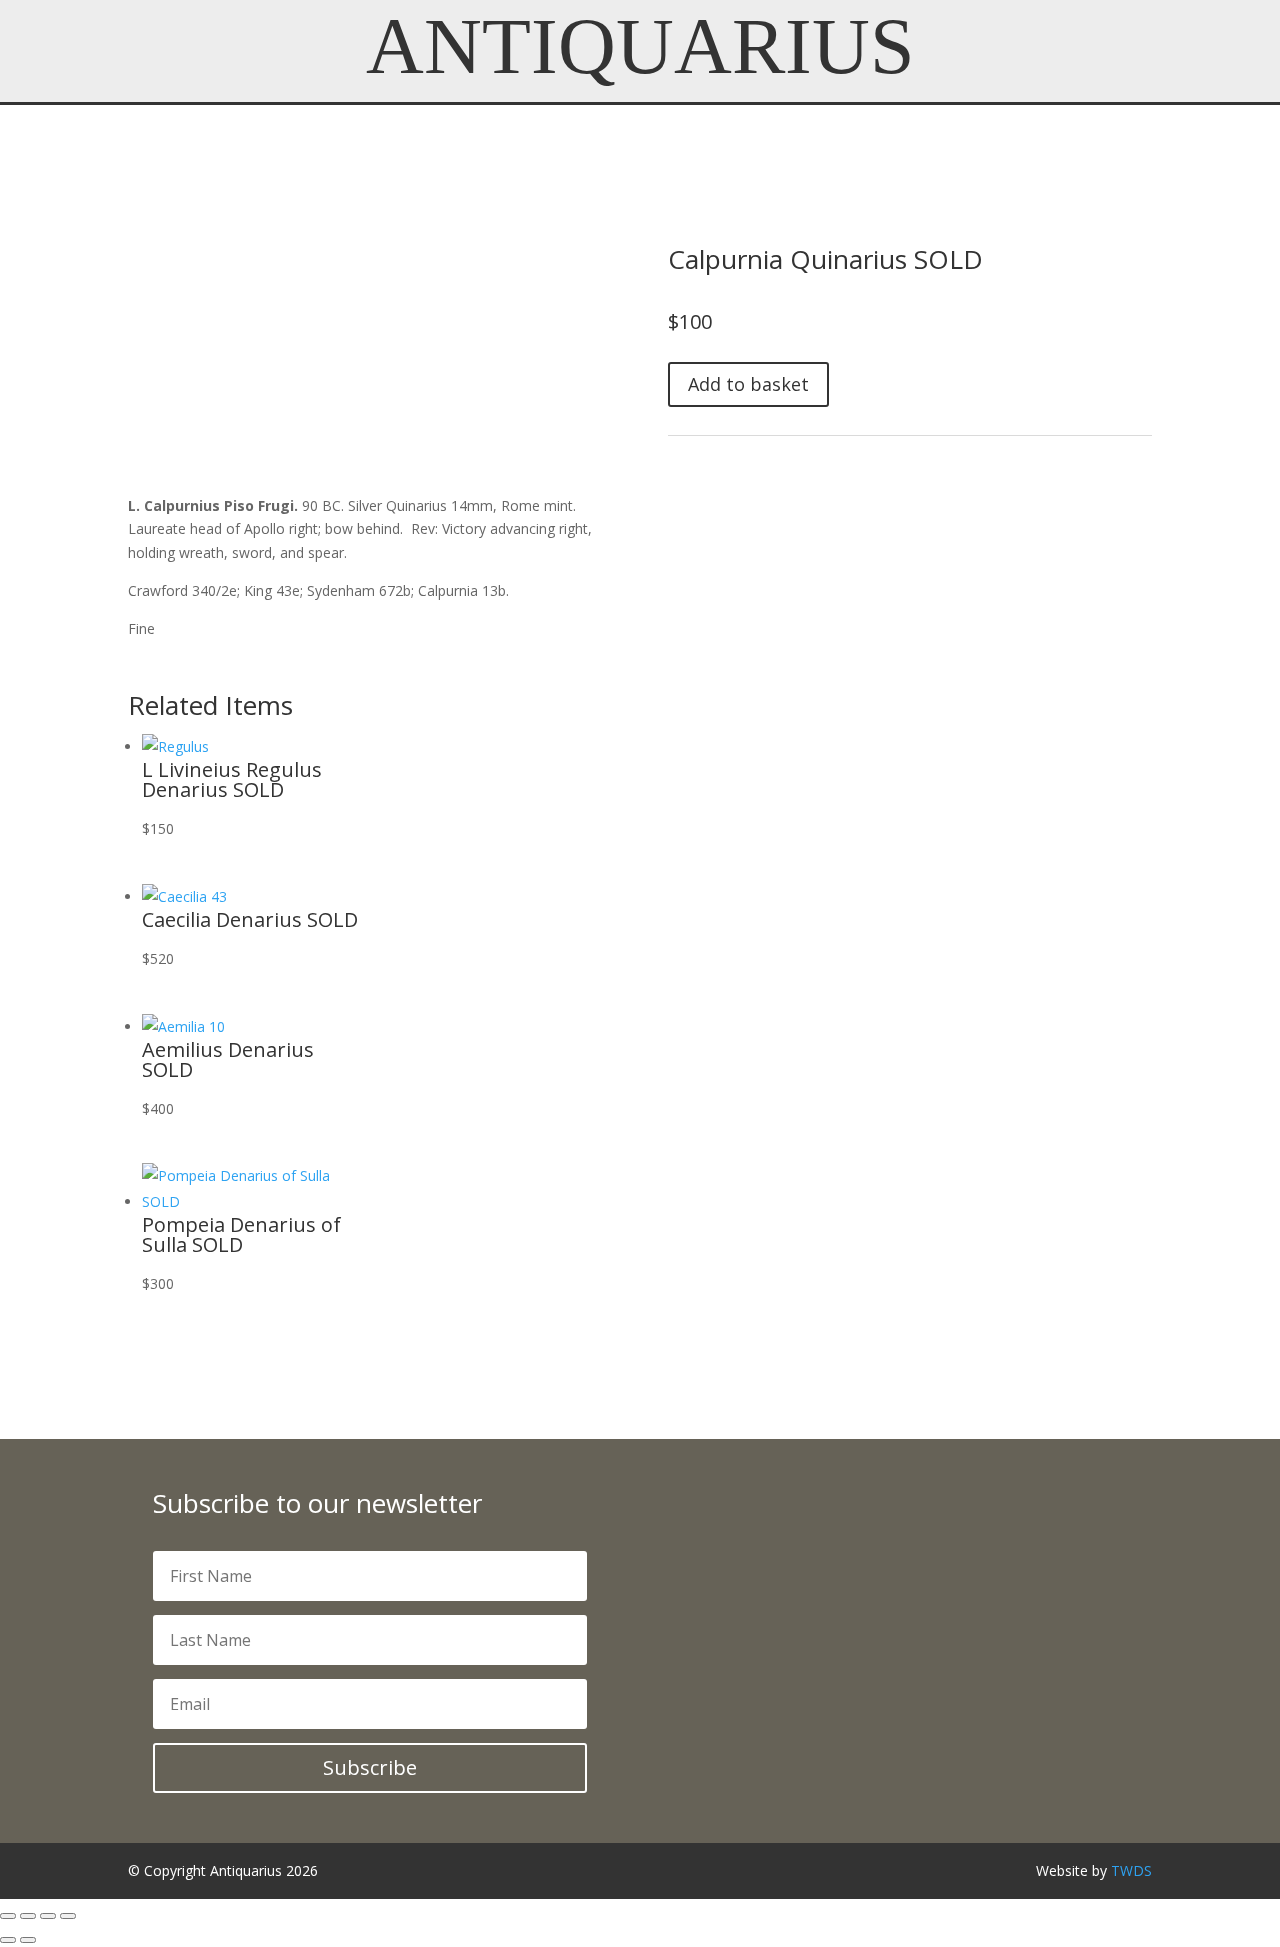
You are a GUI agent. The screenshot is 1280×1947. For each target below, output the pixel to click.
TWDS (1131, 1870)
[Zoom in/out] (8, 1916)
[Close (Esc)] (68, 1916)
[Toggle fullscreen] (28, 1916)
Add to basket (748, 384)
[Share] (48, 1916)
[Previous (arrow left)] (8, 1940)
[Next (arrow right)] (28, 1940)
